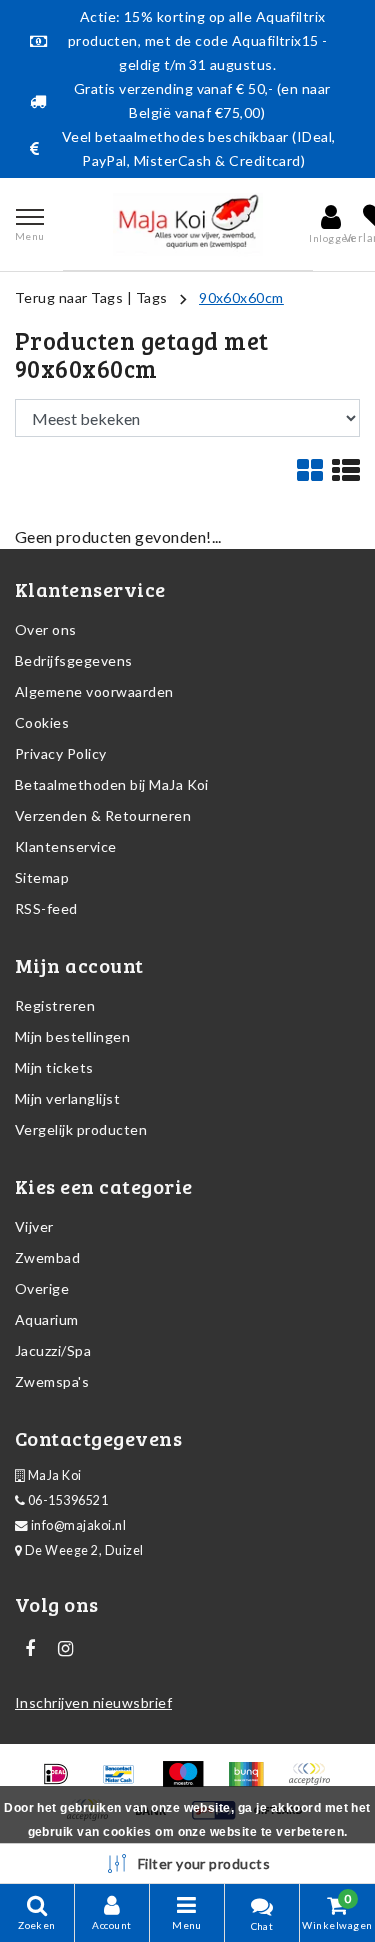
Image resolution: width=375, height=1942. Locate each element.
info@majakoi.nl (78, 1525)
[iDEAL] (62, 1782)
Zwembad (47, 1257)
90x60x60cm (241, 297)
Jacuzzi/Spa (53, 1350)
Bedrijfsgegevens (74, 660)
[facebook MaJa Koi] (30, 1649)
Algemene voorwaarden (94, 691)
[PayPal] (314, 1782)
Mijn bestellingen (72, 1036)
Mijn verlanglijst (67, 1098)
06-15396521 (66, 1500)
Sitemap (42, 877)
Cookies (42, 722)
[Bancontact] (125, 1782)
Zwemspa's (52, 1381)
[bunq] (252, 1782)
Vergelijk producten (81, 1129)
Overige (42, 1288)
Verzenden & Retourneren (103, 815)
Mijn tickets (54, 1067)
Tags (152, 297)
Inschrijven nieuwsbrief (93, 1702)
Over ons (46, 629)
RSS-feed (46, 908)
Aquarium (47, 1319)
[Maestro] (189, 1782)
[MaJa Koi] (188, 224)
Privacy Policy (61, 753)
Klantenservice (66, 846)
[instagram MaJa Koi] (65, 1649)
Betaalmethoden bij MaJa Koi (112, 784)
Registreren (55, 1005)
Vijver (34, 1226)
